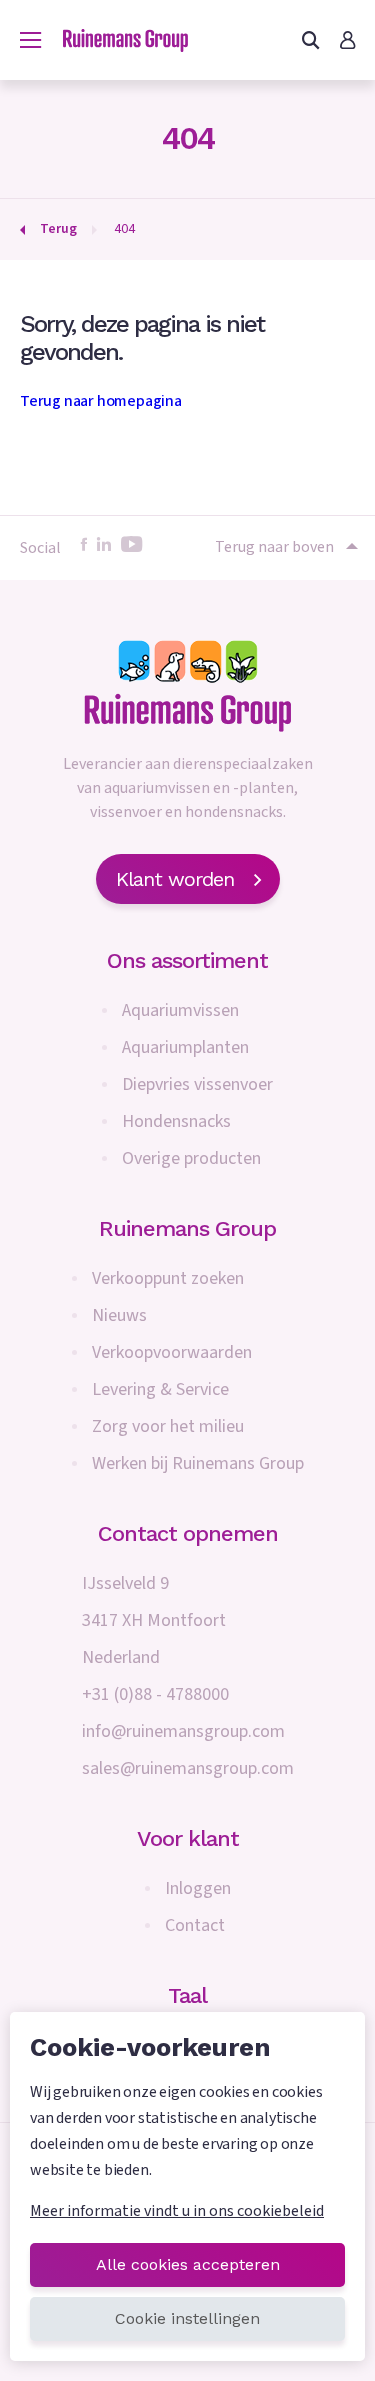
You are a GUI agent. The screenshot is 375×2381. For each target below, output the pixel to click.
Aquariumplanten (185, 1047)
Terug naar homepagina (101, 401)
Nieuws (119, 1315)
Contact (195, 1925)
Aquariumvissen (180, 1010)
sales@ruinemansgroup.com (188, 1768)
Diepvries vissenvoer (197, 1084)
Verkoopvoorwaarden (172, 1352)
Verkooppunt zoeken (168, 1278)
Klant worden (175, 879)
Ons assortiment (187, 960)
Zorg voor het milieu (168, 1426)
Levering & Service (160, 1389)
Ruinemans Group (187, 1228)
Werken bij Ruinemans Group (198, 1463)
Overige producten (191, 1158)
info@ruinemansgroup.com (183, 1731)
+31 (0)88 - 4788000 (155, 1694)
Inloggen (198, 1888)
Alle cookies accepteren (188, 2264)
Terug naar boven (274, 547)
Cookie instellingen (187, 2318)
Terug (58, 229)
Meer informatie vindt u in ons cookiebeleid (177, 2211)
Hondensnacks (176, 1121)
